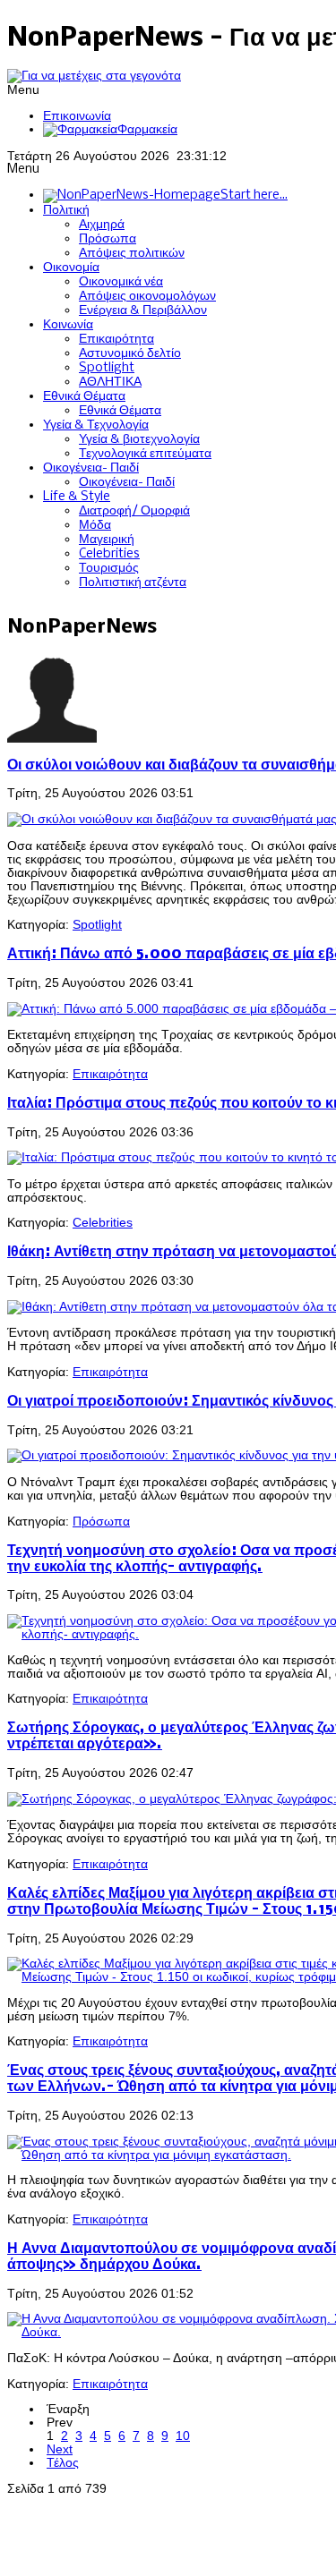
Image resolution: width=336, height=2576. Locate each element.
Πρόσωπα (101, 1522)
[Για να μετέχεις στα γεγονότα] (94, 76)
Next (60, 2449)
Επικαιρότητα (110, 1074)
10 (183, 2436)
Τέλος (63, 2463)
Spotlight (97, 925)
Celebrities (103, 1223)
